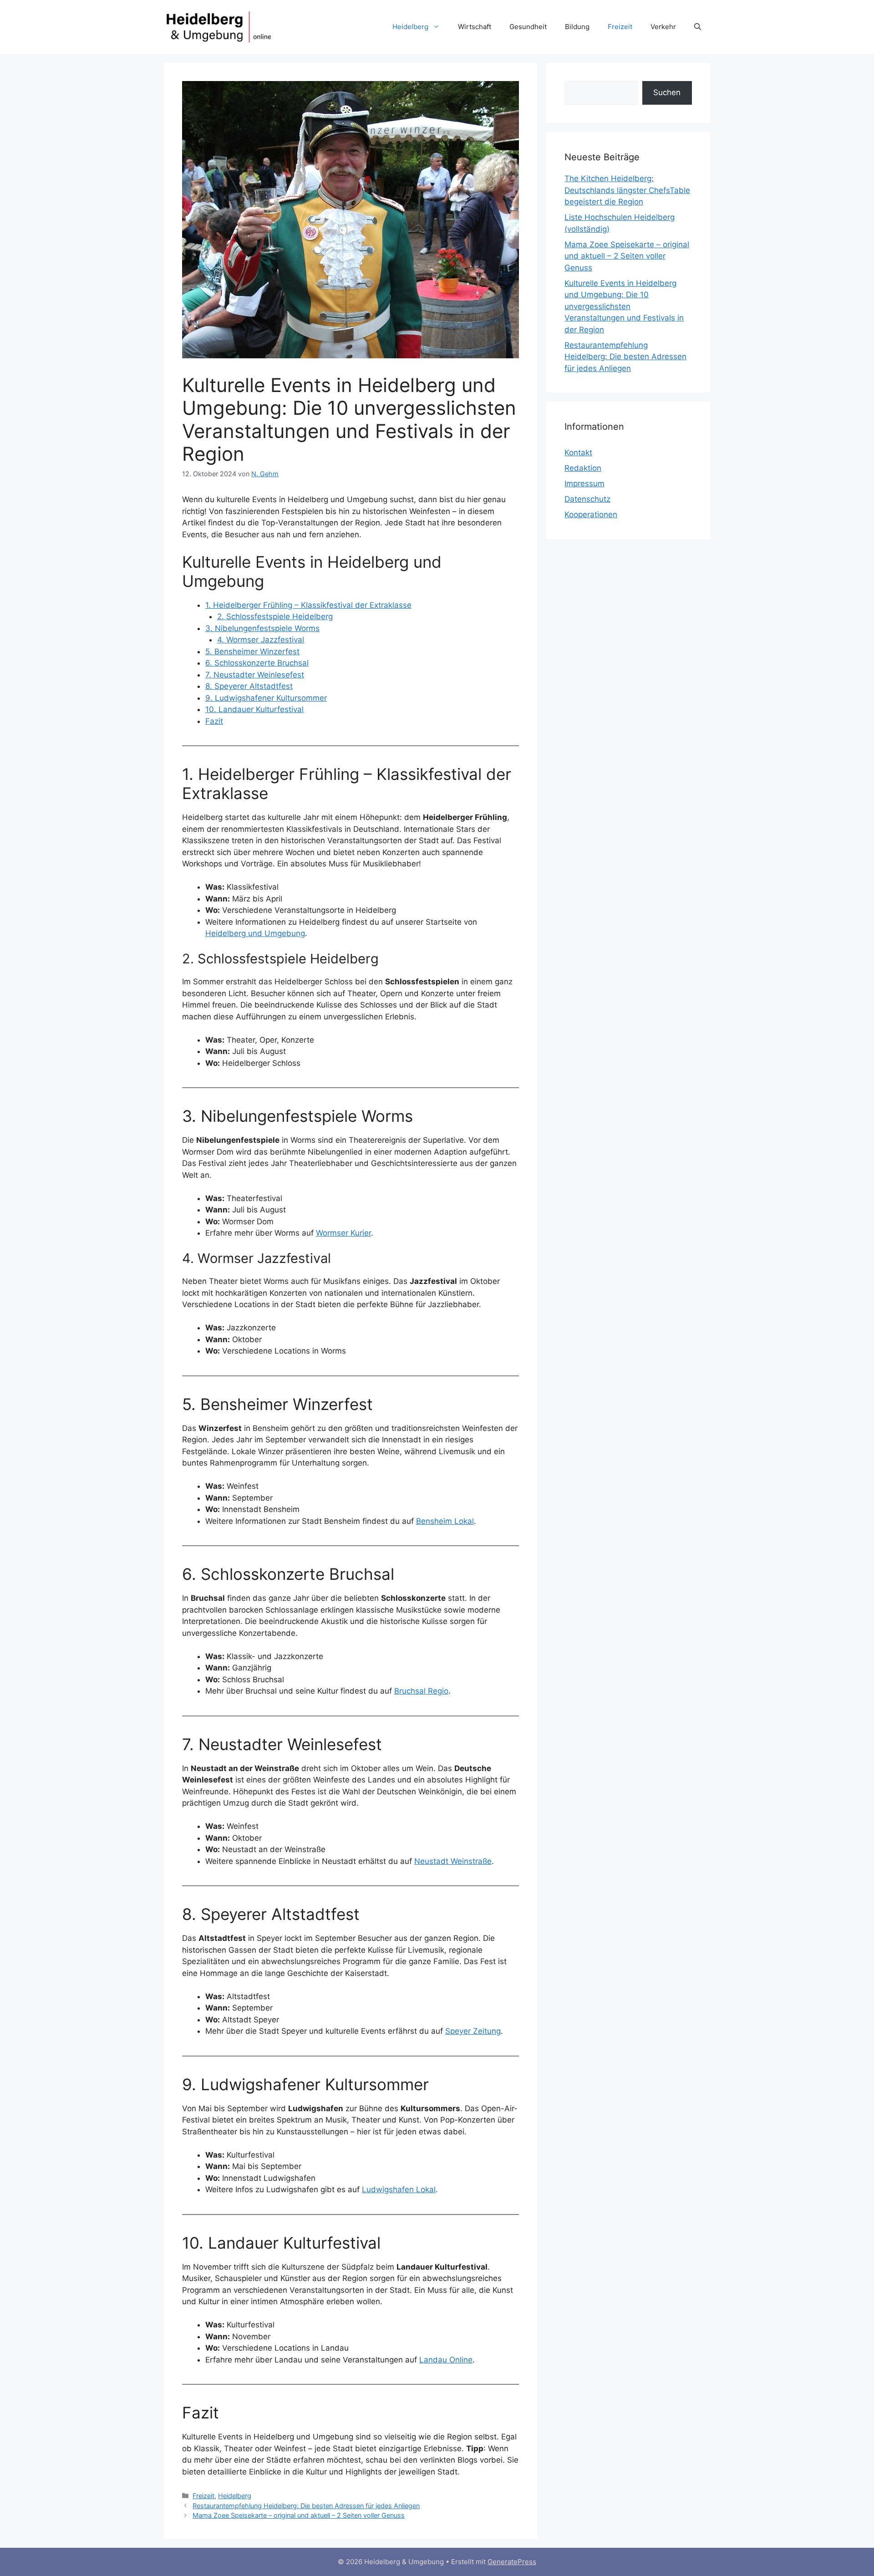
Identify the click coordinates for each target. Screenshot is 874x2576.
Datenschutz (587, 499)
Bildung (577, 27)
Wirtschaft (475, 27)
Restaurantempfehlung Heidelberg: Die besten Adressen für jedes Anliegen (306, 2506)
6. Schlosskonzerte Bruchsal (257, 663)
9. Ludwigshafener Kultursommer (266, 698)
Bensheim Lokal (445, 1521)
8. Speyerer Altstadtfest (249, 686)
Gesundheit (528, 27)
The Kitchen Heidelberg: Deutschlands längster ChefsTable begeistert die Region (627, 190)
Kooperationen (591, 514)
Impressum (584, 484)
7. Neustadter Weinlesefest (255, 675)
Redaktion (583, 468)
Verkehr (663, 27)
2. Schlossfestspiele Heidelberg (275, 616)
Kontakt (578, 453)
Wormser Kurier (343, 1233)
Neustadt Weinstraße (453, 1861)
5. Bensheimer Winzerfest (252, 652)
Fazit (214, 721)
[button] (698, 27)
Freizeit (620, 27)
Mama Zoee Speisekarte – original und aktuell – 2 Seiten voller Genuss (299, 2515)
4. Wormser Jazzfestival (261, 640)
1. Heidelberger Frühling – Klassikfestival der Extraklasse (308, 605)
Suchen (667, 92)
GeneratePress (512, 2562)
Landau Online (446, 2360)
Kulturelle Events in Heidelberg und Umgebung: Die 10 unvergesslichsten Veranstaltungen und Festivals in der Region (624, 306)
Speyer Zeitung (473, 2031)
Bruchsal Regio (421, 1691)
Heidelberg (410, 27)
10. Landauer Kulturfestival (254, 709)
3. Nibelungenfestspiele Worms (262, 628)
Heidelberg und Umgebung (255, 933)
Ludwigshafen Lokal (399, 2189)
